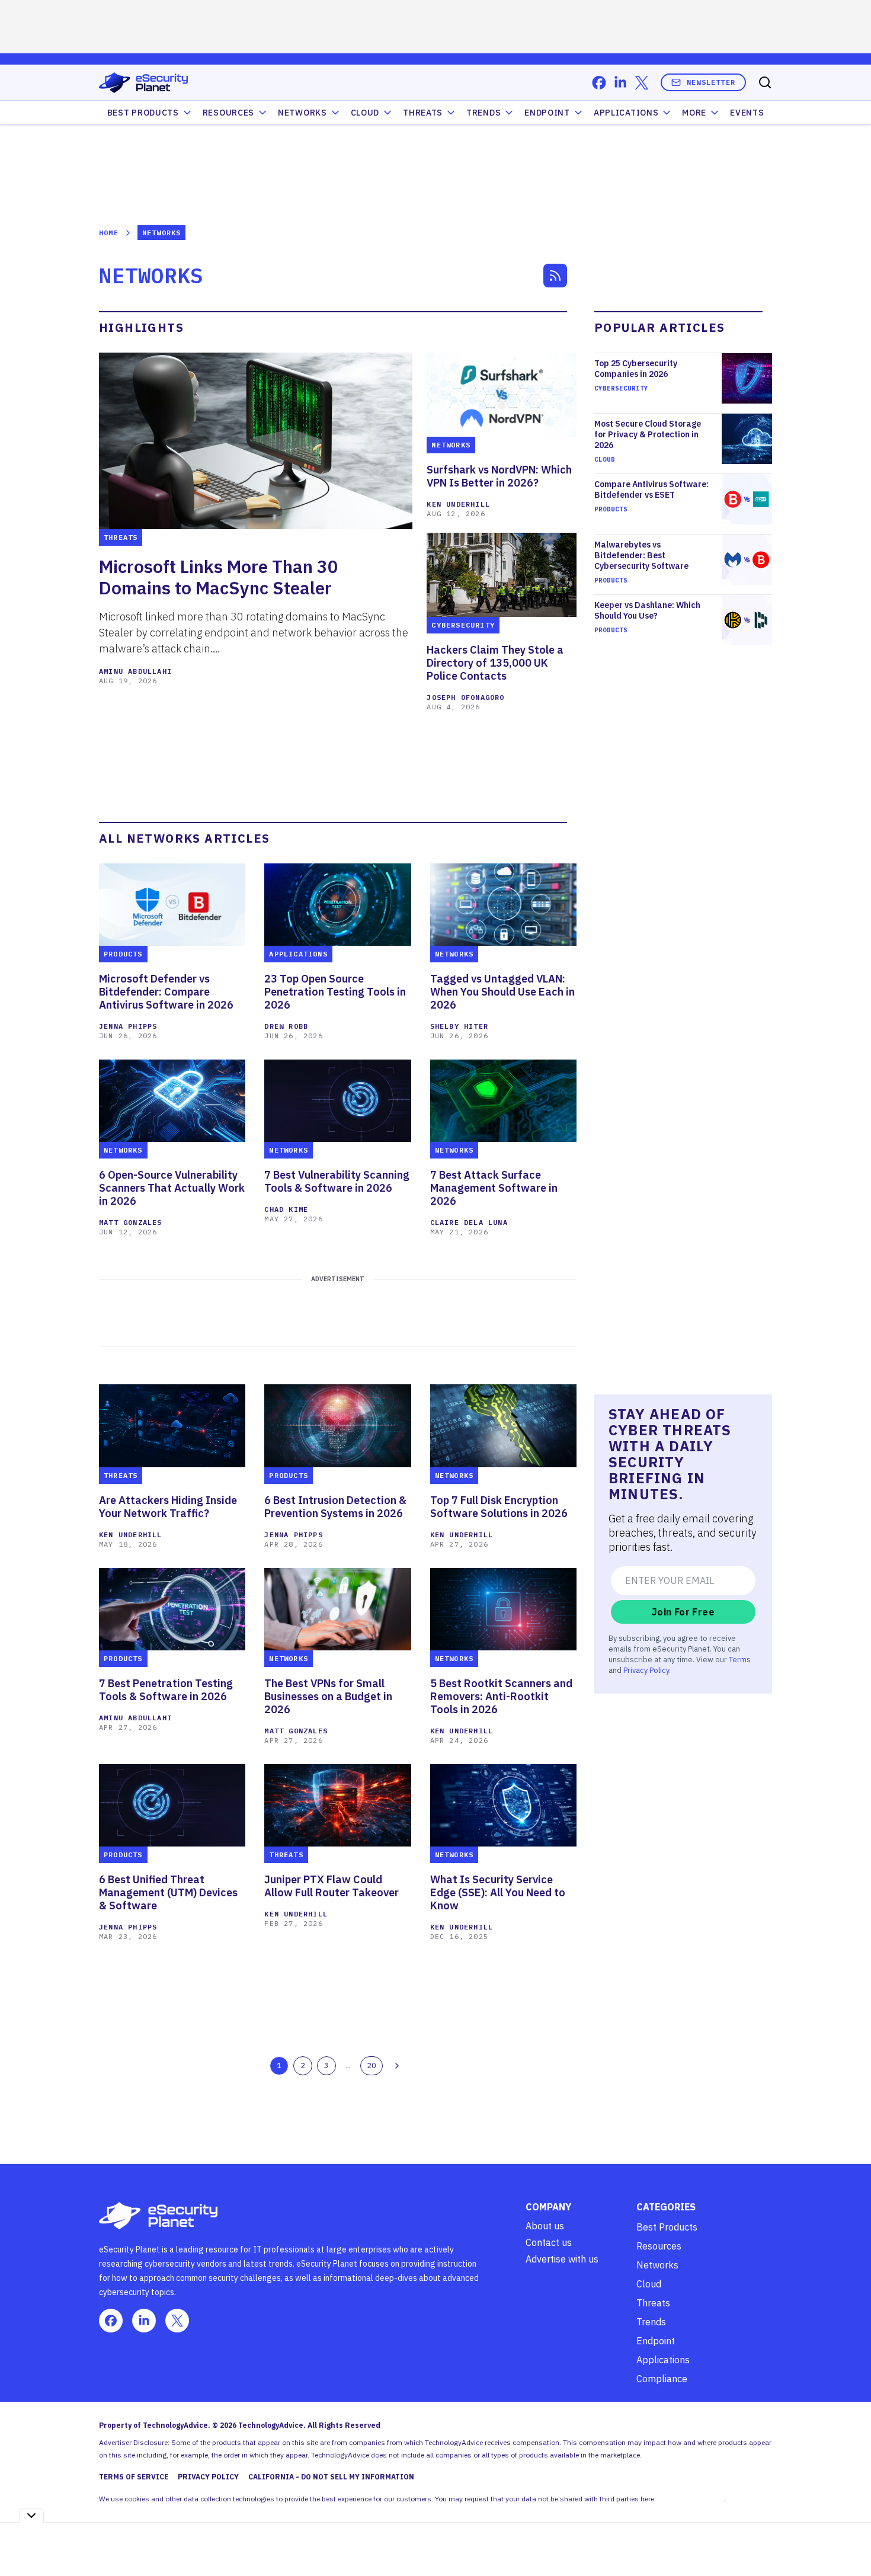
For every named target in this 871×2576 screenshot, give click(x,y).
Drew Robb (286, 1026)
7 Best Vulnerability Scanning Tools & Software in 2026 (337, 1182)
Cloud (365, 113)
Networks (657, 2265)
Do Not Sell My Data (691, 2499)
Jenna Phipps (128, 1026)
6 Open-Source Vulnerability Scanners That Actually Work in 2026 (172, 1188)
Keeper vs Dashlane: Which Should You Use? (647, 610)
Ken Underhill (458, 504)
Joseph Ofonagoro (465, 697)
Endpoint (547, 113)
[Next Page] (397, 2066)
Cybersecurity (621, 388)
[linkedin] (620, 83)
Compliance (662, 2379)
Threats (423, 113)
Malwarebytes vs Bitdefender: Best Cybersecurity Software (641, 555)
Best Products (667, 2227)
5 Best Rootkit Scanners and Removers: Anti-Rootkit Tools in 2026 (501, 1697)
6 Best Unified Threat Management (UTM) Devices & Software (168, 1893)
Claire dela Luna (469, 1222)
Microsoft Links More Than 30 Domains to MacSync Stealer (219, 577)
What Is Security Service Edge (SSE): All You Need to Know (498, 1893)
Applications (626, 113)
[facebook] (599, 83)
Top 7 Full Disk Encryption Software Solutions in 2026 (499, 1507)
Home (109, 233)
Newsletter (711, 82)
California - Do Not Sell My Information (331, 2477)
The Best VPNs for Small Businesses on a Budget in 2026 (328, 1697)
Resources (659, 2246)
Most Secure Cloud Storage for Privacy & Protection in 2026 (648, 434)
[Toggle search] (765, 82)
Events (747, 113)
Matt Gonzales (131, 1222)
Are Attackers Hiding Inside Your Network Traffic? (168, 1507)
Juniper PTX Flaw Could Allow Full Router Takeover (332, 1886)
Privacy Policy (646, 1670)
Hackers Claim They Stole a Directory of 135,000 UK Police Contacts (495, 663)
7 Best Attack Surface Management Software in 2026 (494, 1188)
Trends (483, 113)
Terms (740, 1659)
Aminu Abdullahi (135, 671)
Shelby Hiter (459, 1026)
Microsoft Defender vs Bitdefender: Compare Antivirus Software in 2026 (166, 992)
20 (372, 2065)
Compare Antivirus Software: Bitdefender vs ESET (651, 489)
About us (545, 2226)
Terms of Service (134, 2477)
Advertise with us (562, 2259)
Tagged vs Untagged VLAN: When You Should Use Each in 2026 (502, 992)
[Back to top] (847, 2540)
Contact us (549, 2242)
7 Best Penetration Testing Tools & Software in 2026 (166, 1690)
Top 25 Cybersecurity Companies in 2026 (636, 369)
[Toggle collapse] (31, 2515)
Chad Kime (286, 1209)
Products (611, 509)
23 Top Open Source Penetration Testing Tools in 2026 (335, 992)
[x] (642, 83)
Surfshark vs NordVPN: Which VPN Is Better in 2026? (499, 476)
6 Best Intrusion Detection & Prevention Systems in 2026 (335, 1507)
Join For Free (683, 1612)
